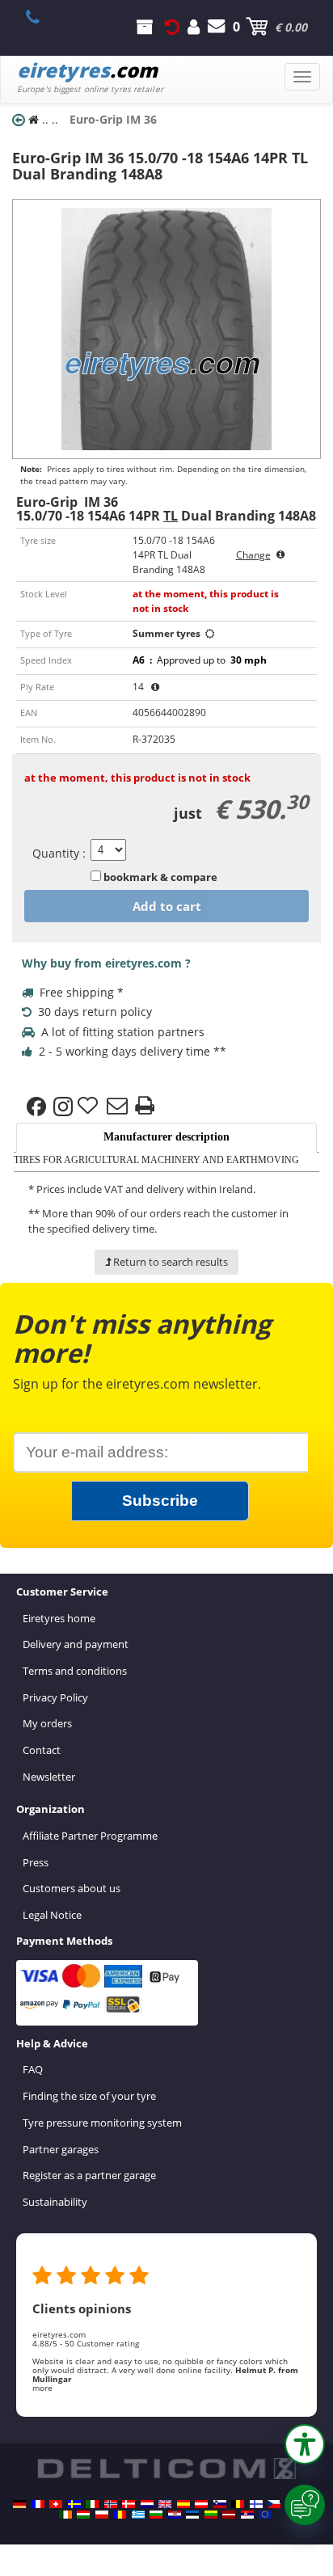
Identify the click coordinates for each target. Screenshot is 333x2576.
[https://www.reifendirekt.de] (19, 2504)
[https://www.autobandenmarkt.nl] (147, 2504)
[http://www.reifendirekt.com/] (265, 2515)
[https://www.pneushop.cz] (274, 2504)
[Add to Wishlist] (90, 1107)
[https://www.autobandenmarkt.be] (238, 2504)
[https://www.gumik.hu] (83, 2515)
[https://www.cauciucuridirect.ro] (120, 2515)
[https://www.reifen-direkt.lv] (229, 2515)
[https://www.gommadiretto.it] (92, 2504)
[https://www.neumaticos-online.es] (183, 2504)
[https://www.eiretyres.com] (65, 2515)
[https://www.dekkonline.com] (111, 2504)
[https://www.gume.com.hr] (175, 2515)
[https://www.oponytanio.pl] (102, 2515)
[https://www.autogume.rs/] (247, 2515)
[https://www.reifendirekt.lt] (211, 2515)
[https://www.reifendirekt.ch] (56, 2504)
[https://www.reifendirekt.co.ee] (192, 2515)
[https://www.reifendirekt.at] (201, 2504)
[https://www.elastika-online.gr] (138, 2515)
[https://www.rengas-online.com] (256, 2504)
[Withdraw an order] (172, 27)
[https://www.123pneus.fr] (38, 2504)
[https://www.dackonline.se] (74, 2504)
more (42, 2388)
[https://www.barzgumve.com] (156, 2515)
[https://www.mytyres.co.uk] (165, 2504)
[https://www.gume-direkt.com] (220, 2504)
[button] (305, 2444)
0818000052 (42, 17)
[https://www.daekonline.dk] (129, 2504)
